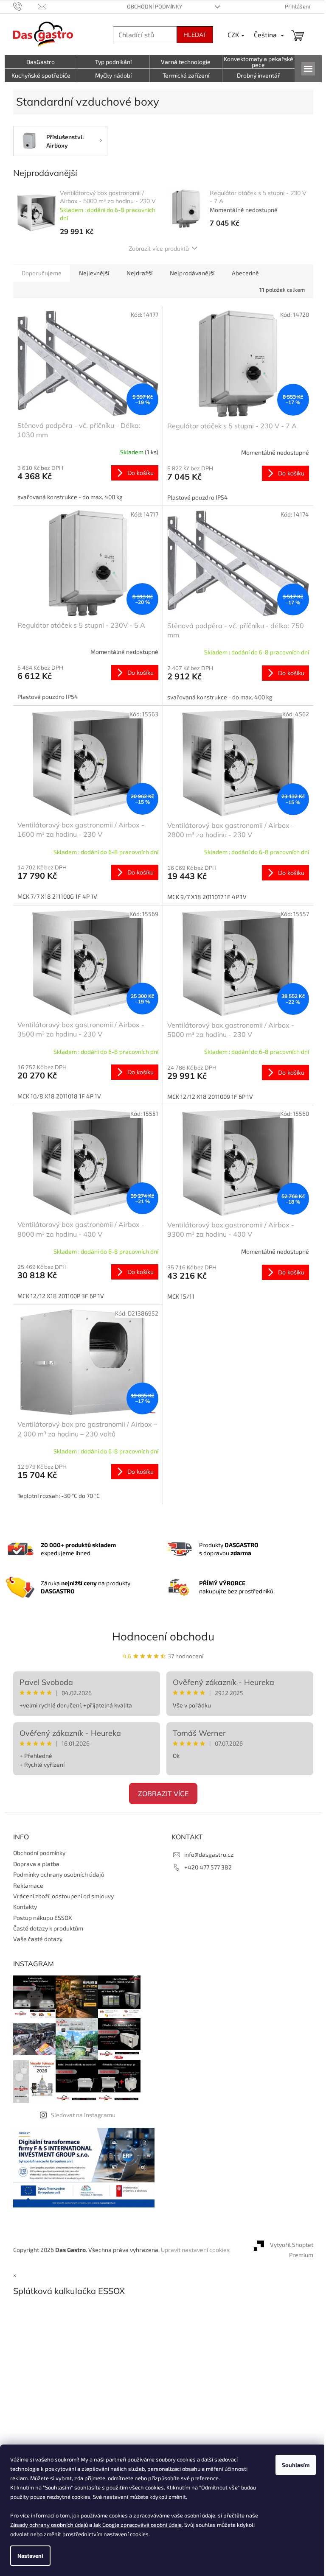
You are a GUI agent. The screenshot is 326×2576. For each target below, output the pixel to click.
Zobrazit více (160, 1794)
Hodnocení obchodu (160, 1636)
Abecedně (242, 273)
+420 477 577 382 (205, 1867)
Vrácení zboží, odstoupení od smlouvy (60, 1896)
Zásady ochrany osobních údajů (63, 2525)
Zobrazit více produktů (156, 249)
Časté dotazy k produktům (45, 1928)
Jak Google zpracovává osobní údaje (151, 2525)
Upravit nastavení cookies (192, 2250)
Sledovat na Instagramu (80, 2115)
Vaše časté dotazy (34, 1939)
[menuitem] (38, 62)
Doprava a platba (33, 1864)
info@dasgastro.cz (206, 1854)
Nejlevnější (91, 273)
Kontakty (22, 1907)
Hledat (191, 35)
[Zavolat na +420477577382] (22, 6)
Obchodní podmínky (151, 6)
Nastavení (30, 2556)
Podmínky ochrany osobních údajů (55, 1874)
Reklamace (25, 1885)
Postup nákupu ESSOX (39, 1918)
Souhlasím (289, 2465)
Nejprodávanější (189, 273)
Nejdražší (136, 273)
